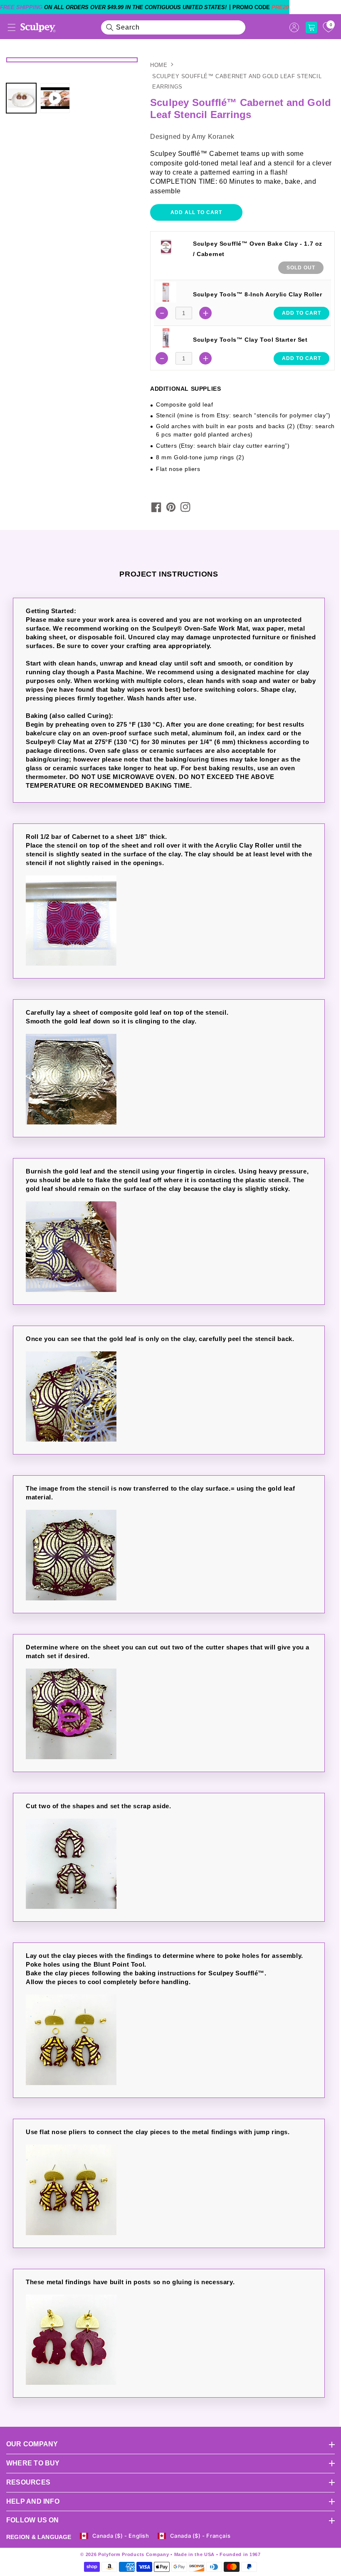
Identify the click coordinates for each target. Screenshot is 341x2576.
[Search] (110, 27)
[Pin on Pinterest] (171, 507)
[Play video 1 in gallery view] (55, 98)
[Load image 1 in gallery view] (21, 98)
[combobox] (173, 27)
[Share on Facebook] (156, 507)
